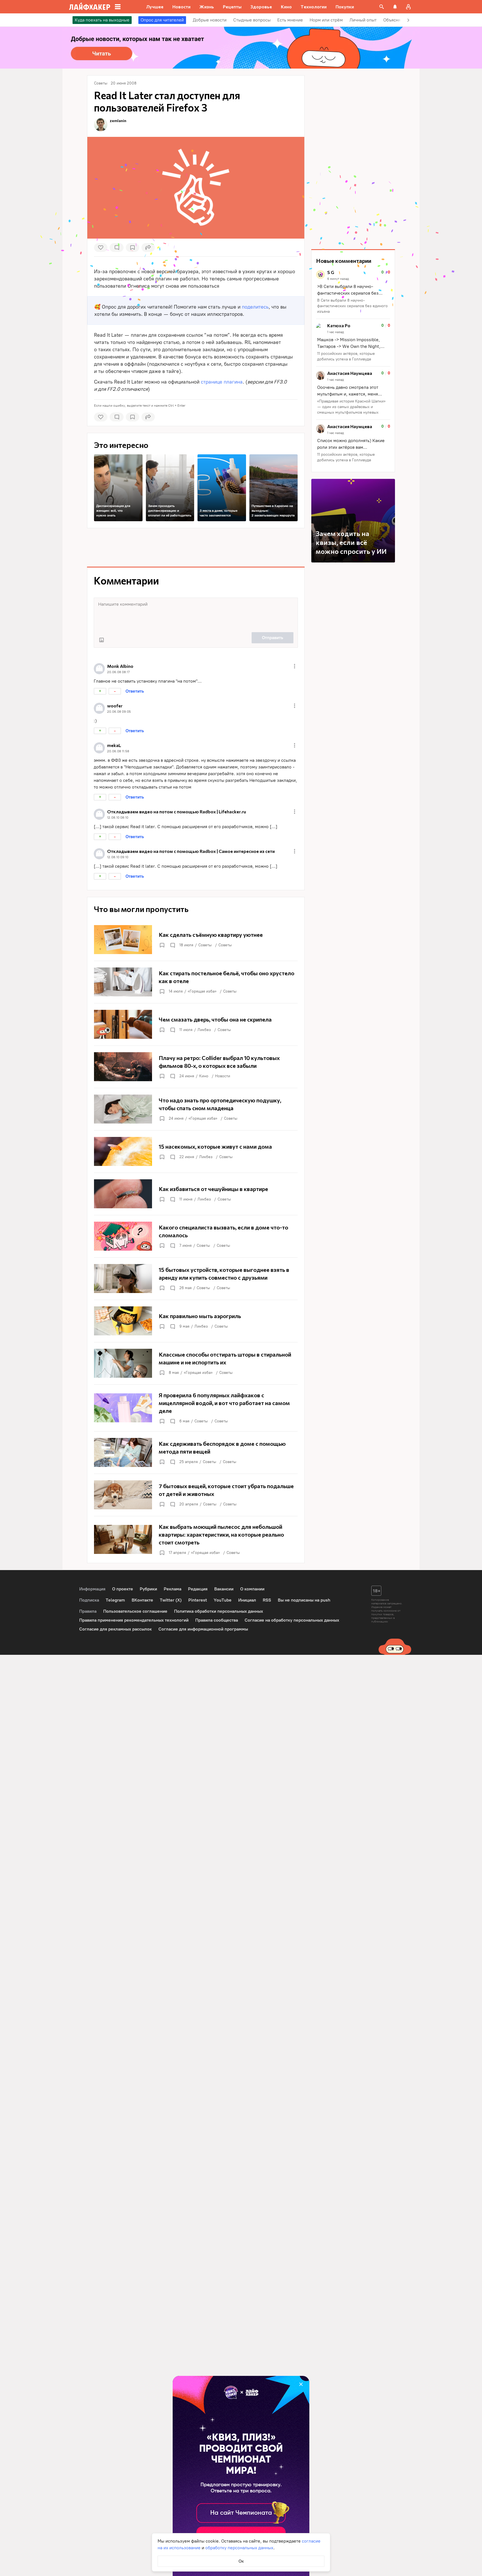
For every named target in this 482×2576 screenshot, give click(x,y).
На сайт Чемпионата (241, 2513)
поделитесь (255, 307)
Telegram (115, 1600)
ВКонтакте (142, 1600)
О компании (252, 1589)
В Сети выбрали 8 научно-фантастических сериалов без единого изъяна (352, 306)
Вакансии (224, 1589)
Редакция (198, 1589)
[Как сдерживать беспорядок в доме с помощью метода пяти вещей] (196, 1452)
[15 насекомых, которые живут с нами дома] (196, 1151)
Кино (204, 1076)
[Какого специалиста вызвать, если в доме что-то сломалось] (196, 1236)
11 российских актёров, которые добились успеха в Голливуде (346, 356)
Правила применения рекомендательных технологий (134, 1620)
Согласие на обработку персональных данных (292, 1620)
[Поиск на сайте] (382, 7)
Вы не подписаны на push (304, 1600)
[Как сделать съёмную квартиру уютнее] (196, 940)
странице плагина (222, 382)
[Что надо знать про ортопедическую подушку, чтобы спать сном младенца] (196, 1109)
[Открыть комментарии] (172, 945)
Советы (205, 945)
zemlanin (118, 121)
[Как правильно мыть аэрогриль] (196, 1321)
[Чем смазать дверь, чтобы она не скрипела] (196, 1024)
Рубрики (148, 1589)
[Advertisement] (196, 547)
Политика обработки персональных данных (219, 1611)
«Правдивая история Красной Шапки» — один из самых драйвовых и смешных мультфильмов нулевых (351, 407)
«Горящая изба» (202, 991)
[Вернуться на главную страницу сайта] (90, 7)
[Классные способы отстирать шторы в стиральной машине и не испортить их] (196, 1363)
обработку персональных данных (239, 2548)
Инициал (247, 1600)
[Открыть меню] (295, 666)
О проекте (123, 1589)
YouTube (223, 1600)
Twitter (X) (171, 1600)
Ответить (135, 691)
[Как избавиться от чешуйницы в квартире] (196, 1194)
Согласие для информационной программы (203, 1629)
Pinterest (198, 1600)
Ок (241, 2561)
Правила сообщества (217, 1620)
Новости (223, 1076)
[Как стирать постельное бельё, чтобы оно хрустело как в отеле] (196, 982)
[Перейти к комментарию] (353, 292)
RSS (267, 1600)
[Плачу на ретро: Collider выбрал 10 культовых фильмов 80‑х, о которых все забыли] (196, 1067)
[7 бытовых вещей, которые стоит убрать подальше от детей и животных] (196, 1495)
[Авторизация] (408, 7)
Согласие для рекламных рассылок (115, 1629)
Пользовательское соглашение (135, 1611)
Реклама (173, 1589)
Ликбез (204, 1030)
